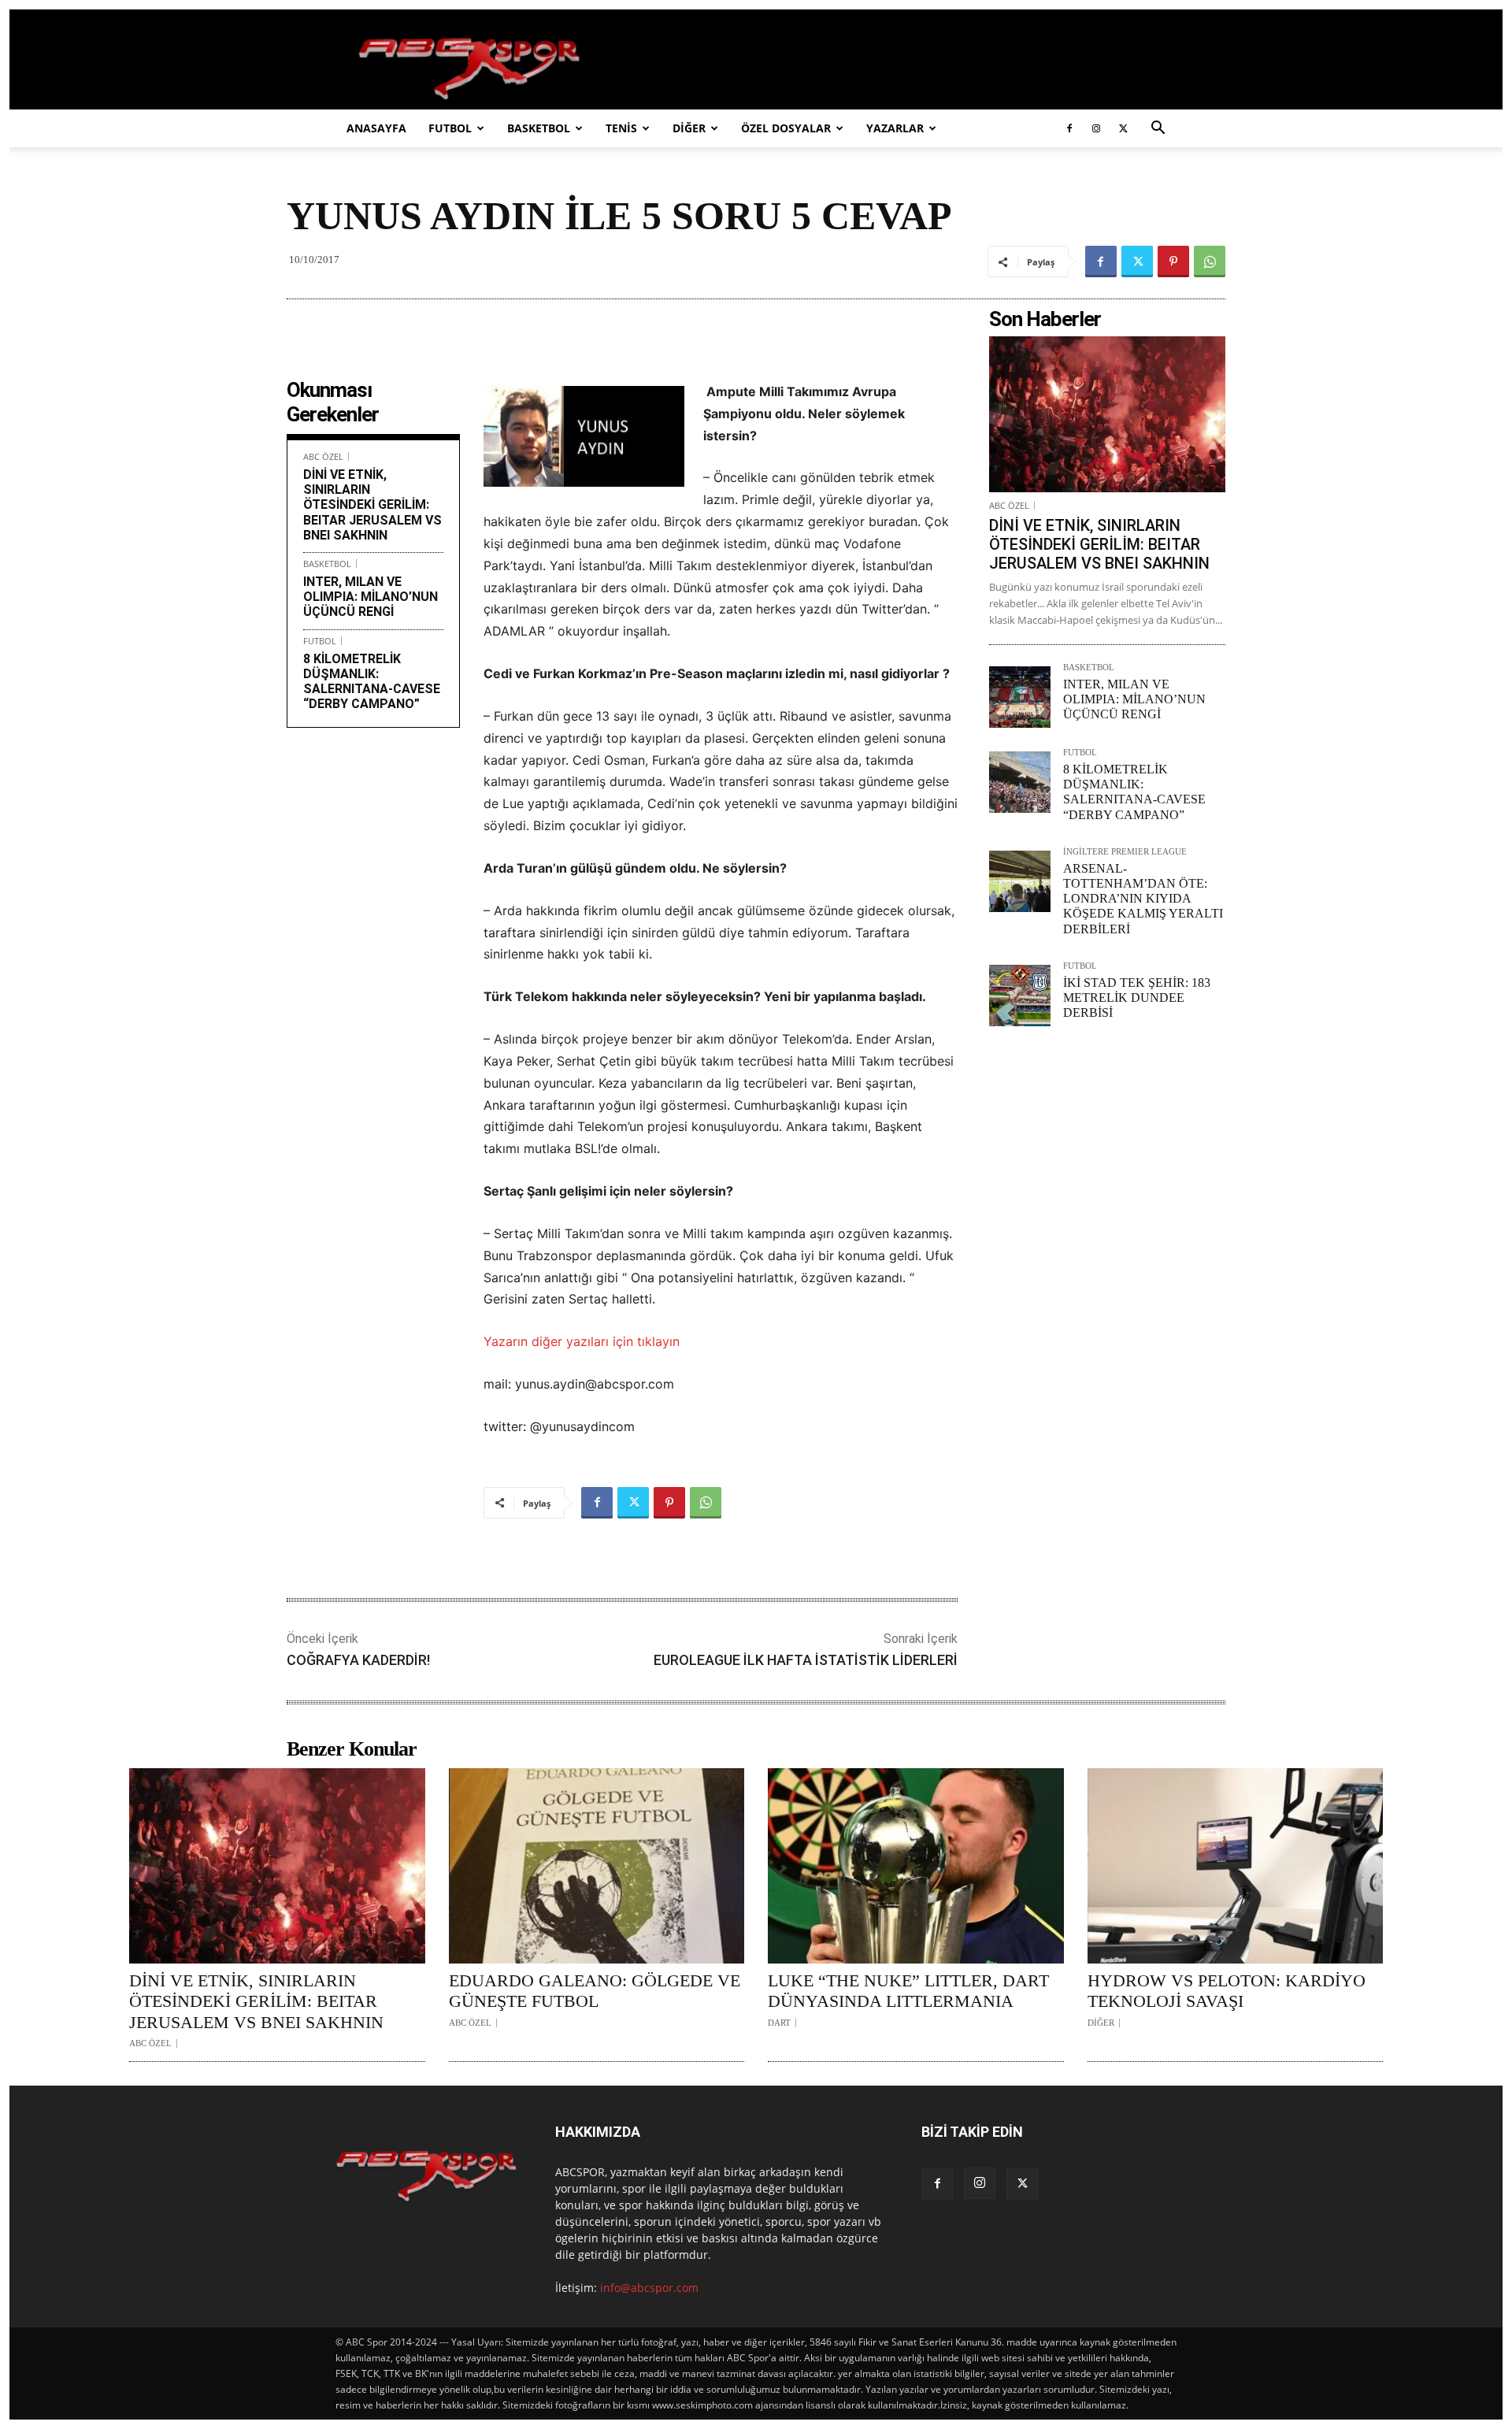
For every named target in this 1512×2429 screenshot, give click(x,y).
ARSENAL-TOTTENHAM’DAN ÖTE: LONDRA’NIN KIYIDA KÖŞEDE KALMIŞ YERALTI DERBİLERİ (1143, 899)
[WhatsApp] (1210, 261)
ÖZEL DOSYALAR (786, 128)
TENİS (621, 128)
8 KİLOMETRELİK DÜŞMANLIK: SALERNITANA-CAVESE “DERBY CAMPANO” (372, 682)
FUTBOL (450, 128)
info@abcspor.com (649, 2288)
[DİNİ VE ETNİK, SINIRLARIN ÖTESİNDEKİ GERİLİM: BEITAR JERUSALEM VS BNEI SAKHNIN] (1107, 414)
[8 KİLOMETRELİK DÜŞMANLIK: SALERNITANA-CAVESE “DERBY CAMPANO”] (1020, 782)
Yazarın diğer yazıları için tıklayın (582, 1341)
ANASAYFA (376, 128)
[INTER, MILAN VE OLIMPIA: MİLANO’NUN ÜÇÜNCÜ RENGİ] (1020, 697)
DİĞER (689, 128)
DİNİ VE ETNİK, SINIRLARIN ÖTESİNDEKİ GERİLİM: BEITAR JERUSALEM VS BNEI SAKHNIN (372, 505)
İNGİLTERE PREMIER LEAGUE (1125, 852)
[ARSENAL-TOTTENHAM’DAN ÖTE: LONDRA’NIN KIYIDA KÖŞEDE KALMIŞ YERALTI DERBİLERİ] (1020, 881)
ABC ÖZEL (323, 456)
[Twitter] (1123, 128)
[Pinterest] (1173, 261)
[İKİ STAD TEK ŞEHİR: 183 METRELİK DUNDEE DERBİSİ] (1020, 996)
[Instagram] (1096, 128)
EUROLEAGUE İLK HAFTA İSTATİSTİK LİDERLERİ (806, 1660)
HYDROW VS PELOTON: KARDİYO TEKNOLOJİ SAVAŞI (1227, 1991)
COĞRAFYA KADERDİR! (358, 1660)
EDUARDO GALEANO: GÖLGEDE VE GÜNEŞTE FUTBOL (595, 1991)
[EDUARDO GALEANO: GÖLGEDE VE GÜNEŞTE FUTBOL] (597, 1866)
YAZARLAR (895, 128)
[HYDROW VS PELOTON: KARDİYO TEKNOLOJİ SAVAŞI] (1236, 1866)
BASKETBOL (539, 128)
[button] (1158, 130)
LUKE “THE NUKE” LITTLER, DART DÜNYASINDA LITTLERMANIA (908, 1991)
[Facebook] (1069, 128)
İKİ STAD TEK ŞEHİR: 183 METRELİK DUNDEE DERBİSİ (1137, 998)
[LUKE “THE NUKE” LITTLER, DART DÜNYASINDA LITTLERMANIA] (916, 1866)
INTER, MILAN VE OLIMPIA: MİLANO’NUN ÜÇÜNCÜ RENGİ (371, 597)
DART (779, 2023)
